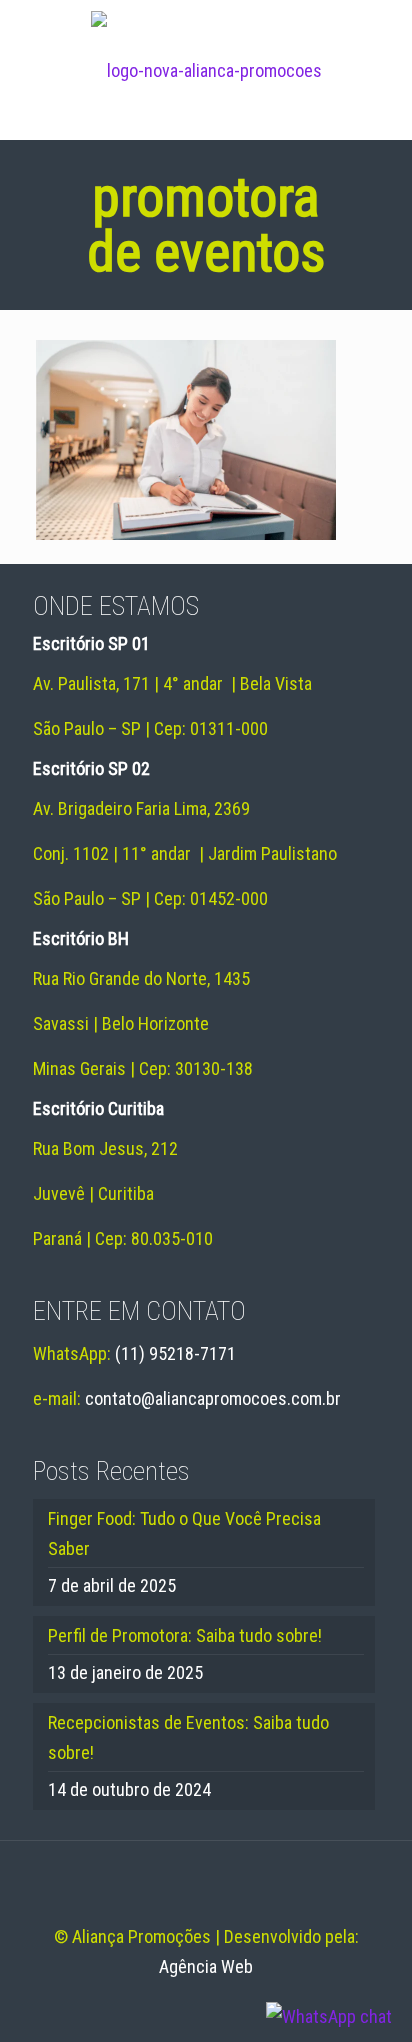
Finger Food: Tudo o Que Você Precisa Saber (184, 1533)
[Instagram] (233, 2008)
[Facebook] (179, 2008)
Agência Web (206, 1966)
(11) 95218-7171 (175, 1353)
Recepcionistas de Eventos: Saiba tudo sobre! (188, 1737)
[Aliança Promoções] (206, 70)
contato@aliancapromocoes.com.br (213, 1398)
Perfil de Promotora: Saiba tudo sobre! (185, 1635)
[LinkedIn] (206, 2008)
